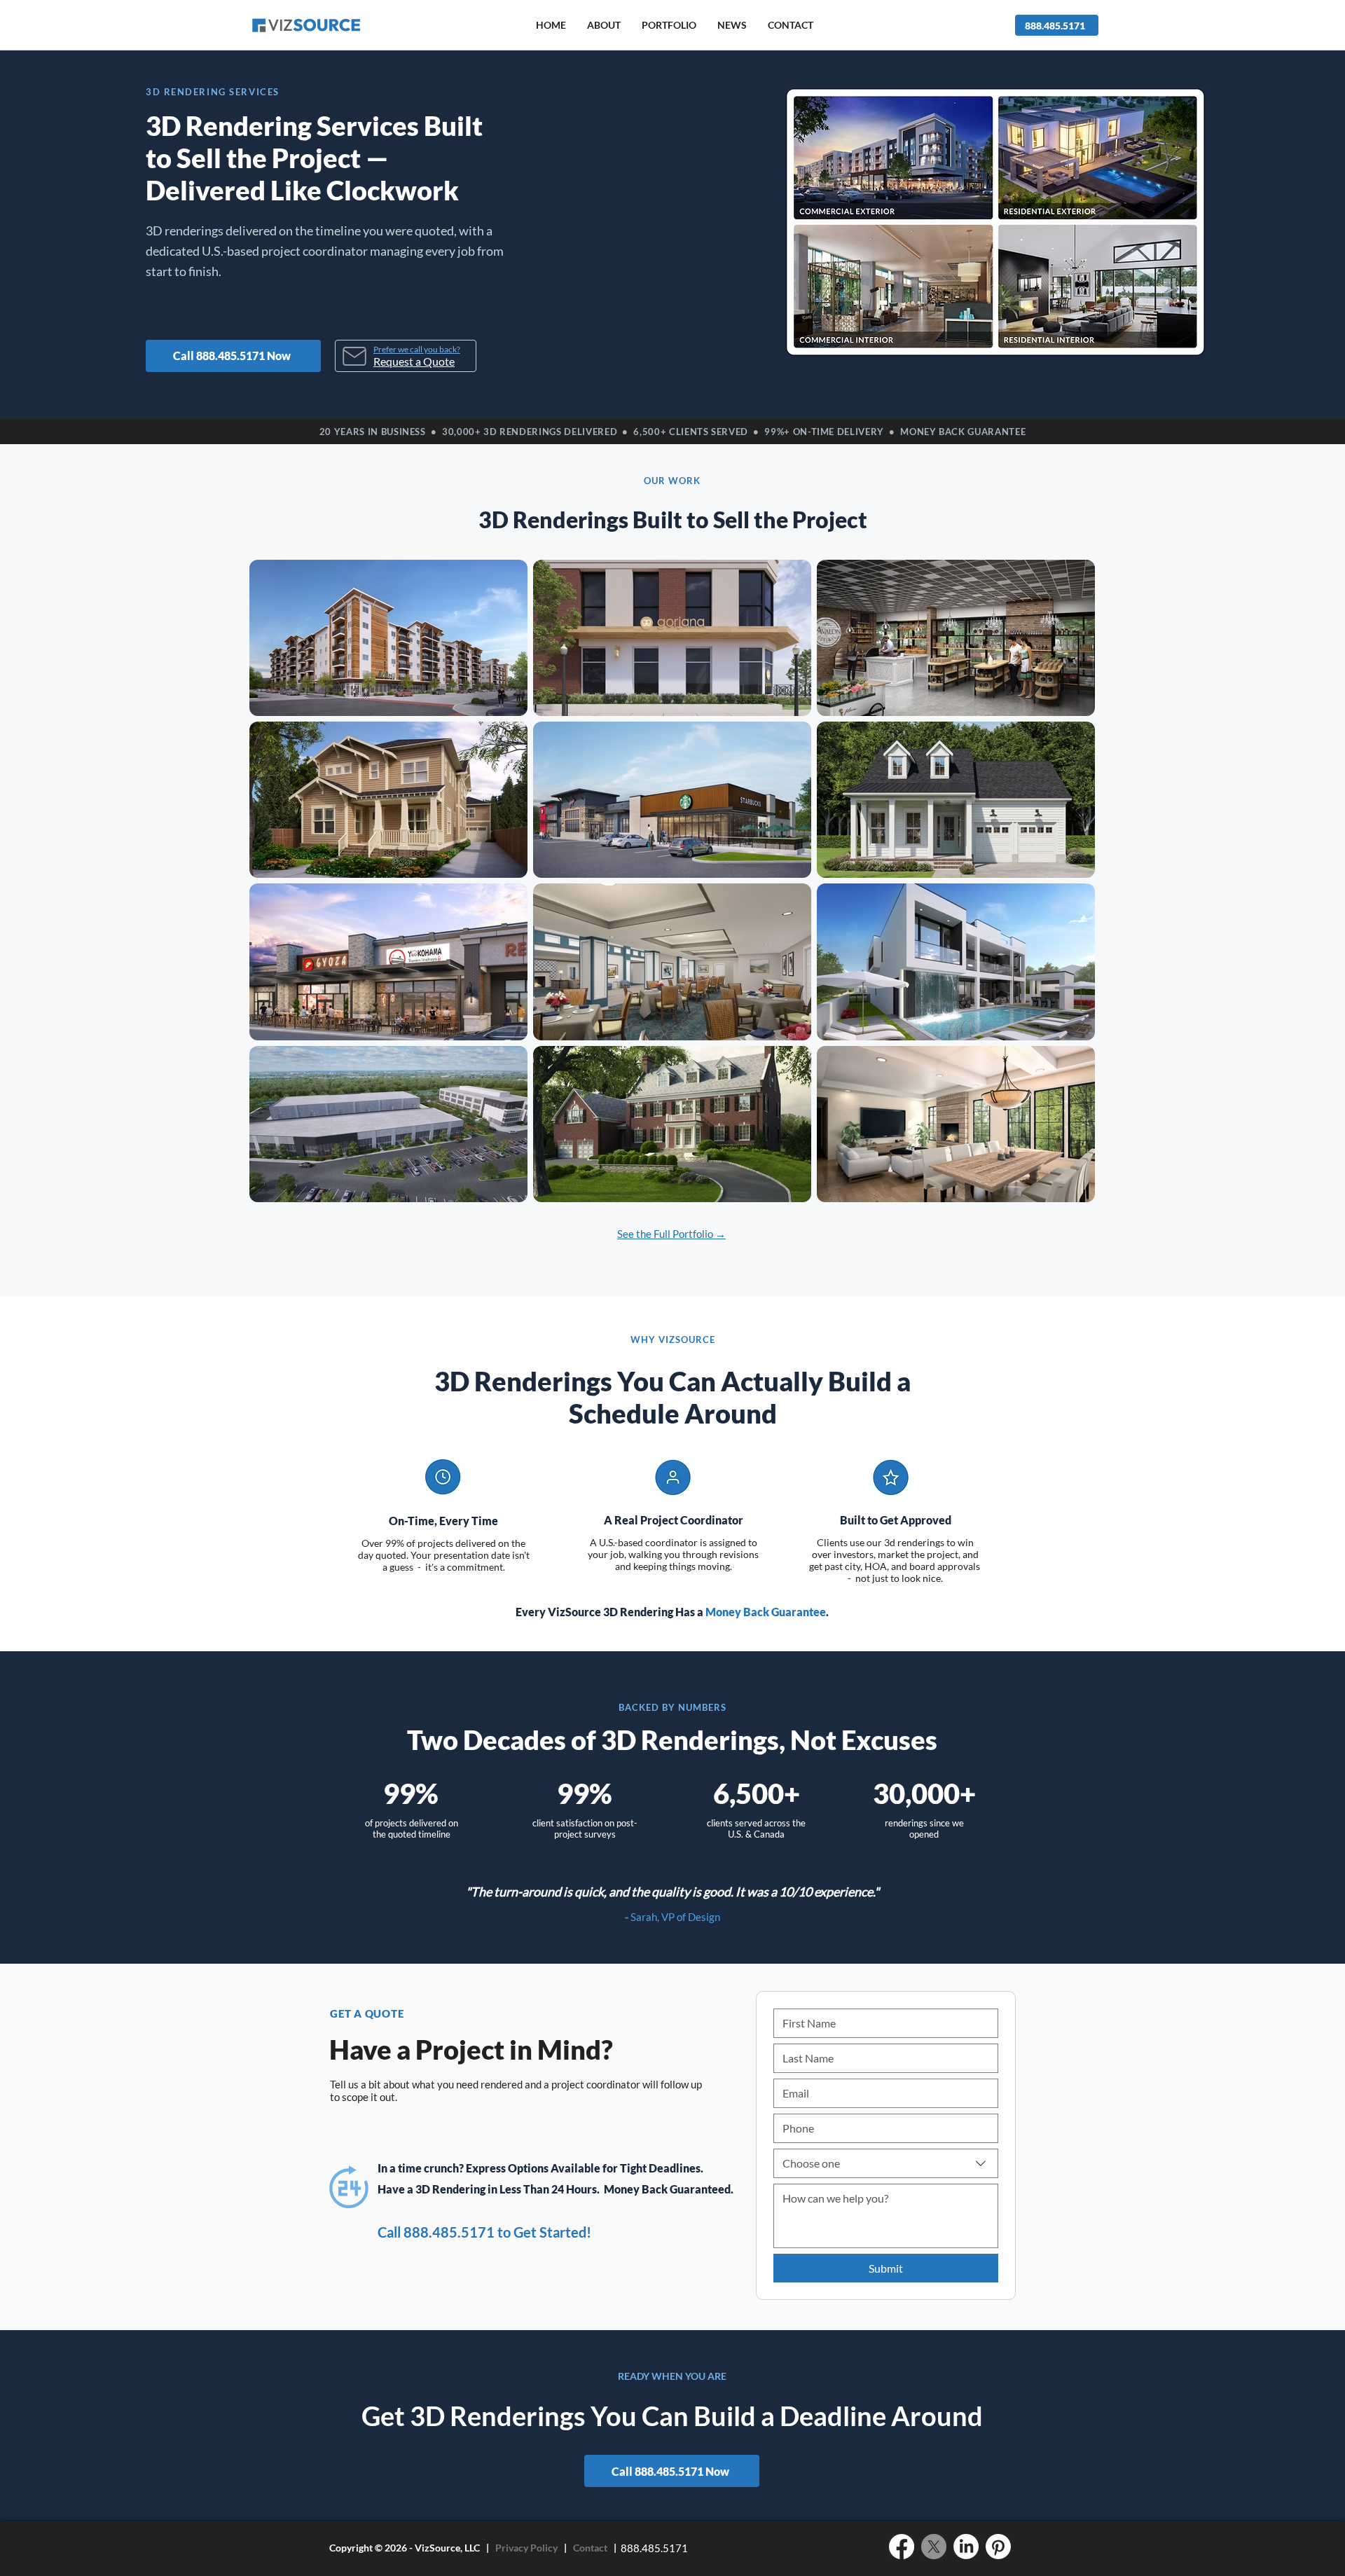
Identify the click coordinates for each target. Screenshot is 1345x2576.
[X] (934, 2547)
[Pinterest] (998, 2547)
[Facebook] (902, 2547)
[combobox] (886, 2163)
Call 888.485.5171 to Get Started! (484, 2232)
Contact (590, 2548)
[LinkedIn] (966, 2547)
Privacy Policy (526, 2548)
